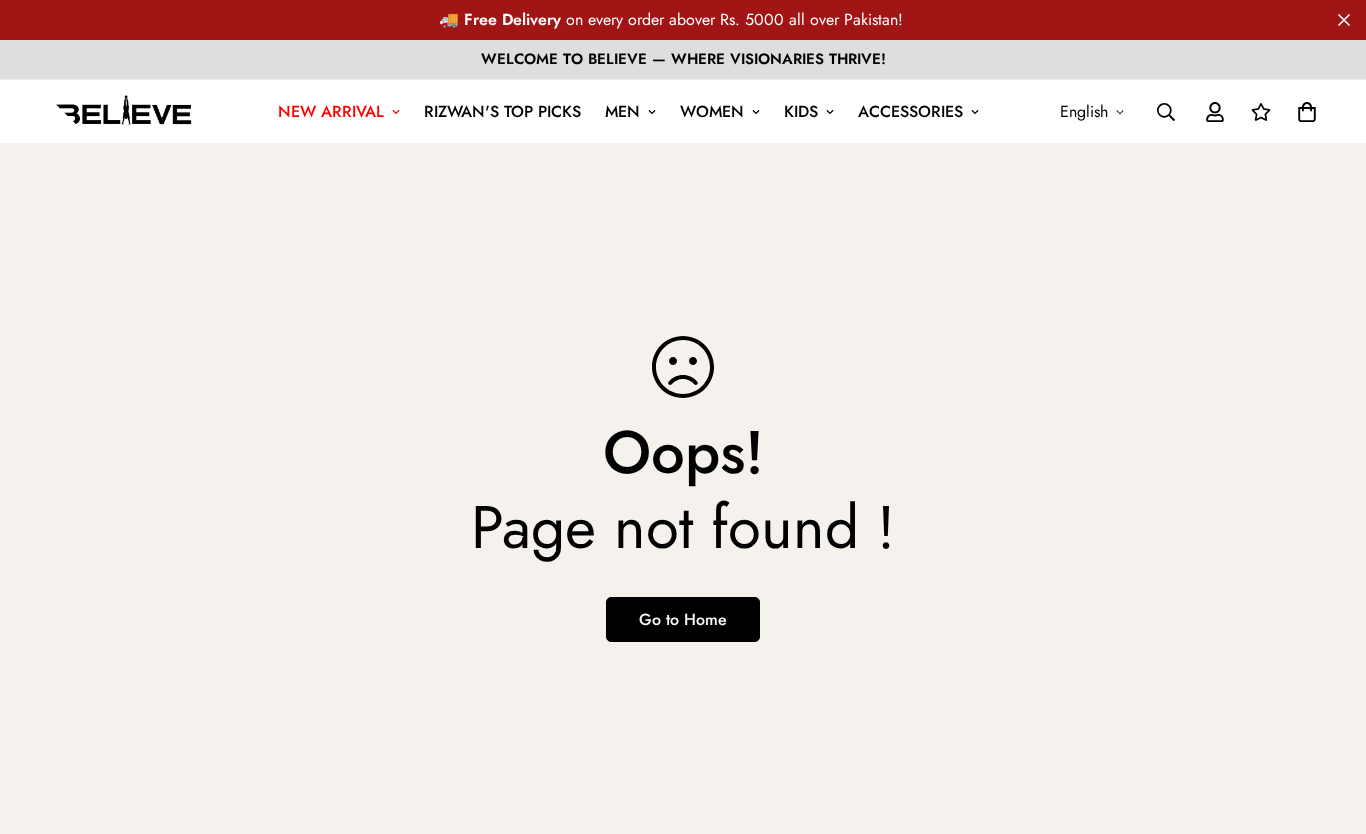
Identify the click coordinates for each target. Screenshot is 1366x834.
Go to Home (683, 619)
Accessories (910, 111)
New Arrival (331, 111)
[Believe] (124, 111)
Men (622, 111)
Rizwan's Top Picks (502, 111)
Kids (801, 111)
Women (712, 111)
